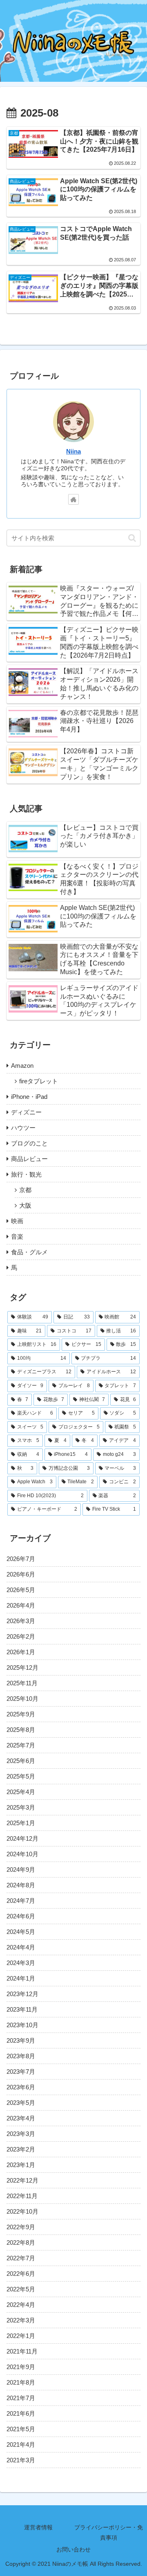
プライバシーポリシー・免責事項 (109, 2532)
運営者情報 (38, 2527)
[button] (132, 538)
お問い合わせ (73, 2549)
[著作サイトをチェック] (73, 499)
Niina (73, 451)
